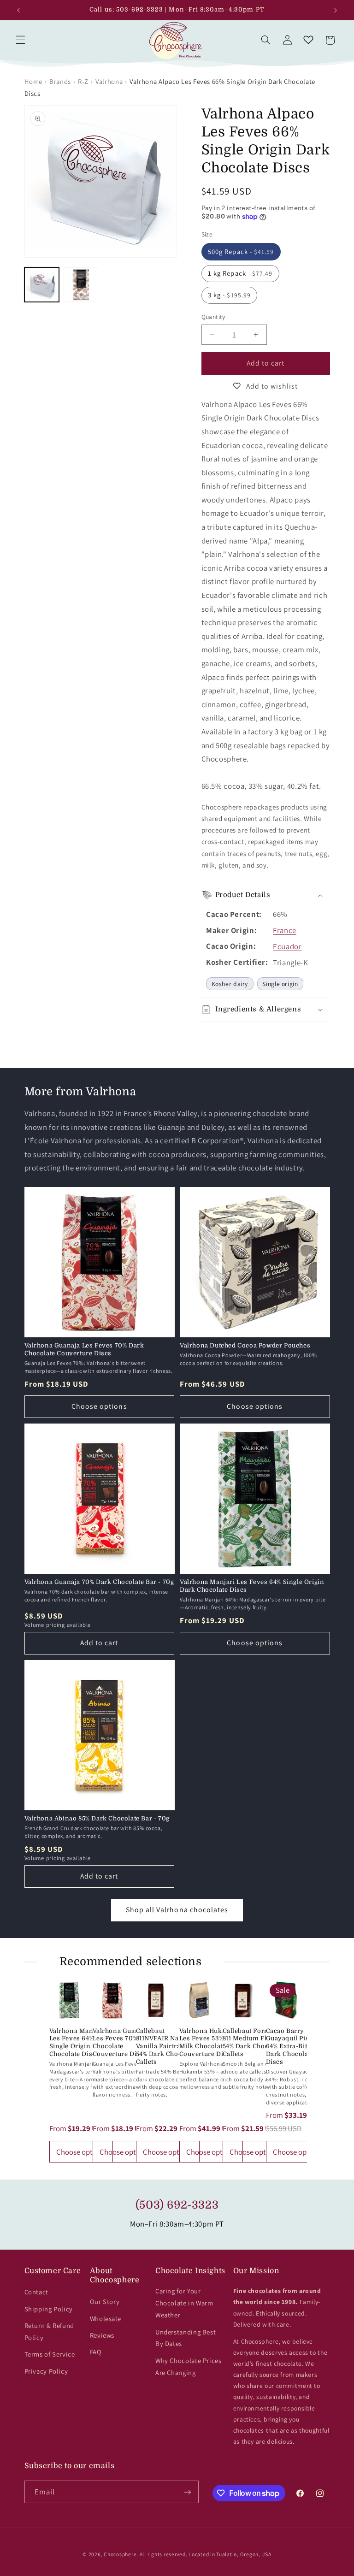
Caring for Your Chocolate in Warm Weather (184, 2303)
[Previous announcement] (18, 10)
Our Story (105, 2301)
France (285, 930)
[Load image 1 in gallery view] (42, 285)
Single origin (280, 984)
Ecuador (287, 946)
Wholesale (106, 2319)
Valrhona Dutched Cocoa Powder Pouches (245, 1345)
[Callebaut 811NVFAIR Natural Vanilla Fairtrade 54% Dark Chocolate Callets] (156, 2000)
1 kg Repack (240, 273)
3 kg (229, 295)
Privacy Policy (46, 2371)
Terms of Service (50, 2354)
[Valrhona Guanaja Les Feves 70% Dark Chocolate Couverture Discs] (112, 2000)
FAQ (96, 2352)
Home (34, 81)
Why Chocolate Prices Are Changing (189, 2366)
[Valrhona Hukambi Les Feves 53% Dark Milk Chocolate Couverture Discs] (199, 2000)
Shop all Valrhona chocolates (177, 1910)
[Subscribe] (187, 2492)
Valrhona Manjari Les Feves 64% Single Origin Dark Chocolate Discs (252, 1586)
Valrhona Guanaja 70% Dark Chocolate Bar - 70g (99, 1582)
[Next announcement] (336, 10)
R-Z (83, 81)
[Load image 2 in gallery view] (81, 285)
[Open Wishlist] (308, 40)
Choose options (99, 1406)
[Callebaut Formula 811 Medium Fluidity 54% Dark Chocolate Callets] (242, 2000)
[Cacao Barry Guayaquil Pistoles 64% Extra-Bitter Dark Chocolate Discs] (286, 2000)
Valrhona (109, 81)
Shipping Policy (49, 2309)
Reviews (102, 2335)
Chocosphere (120, 2554)
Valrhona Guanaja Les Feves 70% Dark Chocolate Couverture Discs (84, 1349)
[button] (20, 40)
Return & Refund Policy (49, 2331)
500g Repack (241, 251)
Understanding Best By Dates (186, 2338)
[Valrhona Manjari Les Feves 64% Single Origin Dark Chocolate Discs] (69, 2000)
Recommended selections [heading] (131, 1962)
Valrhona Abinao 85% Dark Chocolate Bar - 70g (97, 1818)
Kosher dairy (230, 984)
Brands (60, 81)
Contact (36, 2292)
